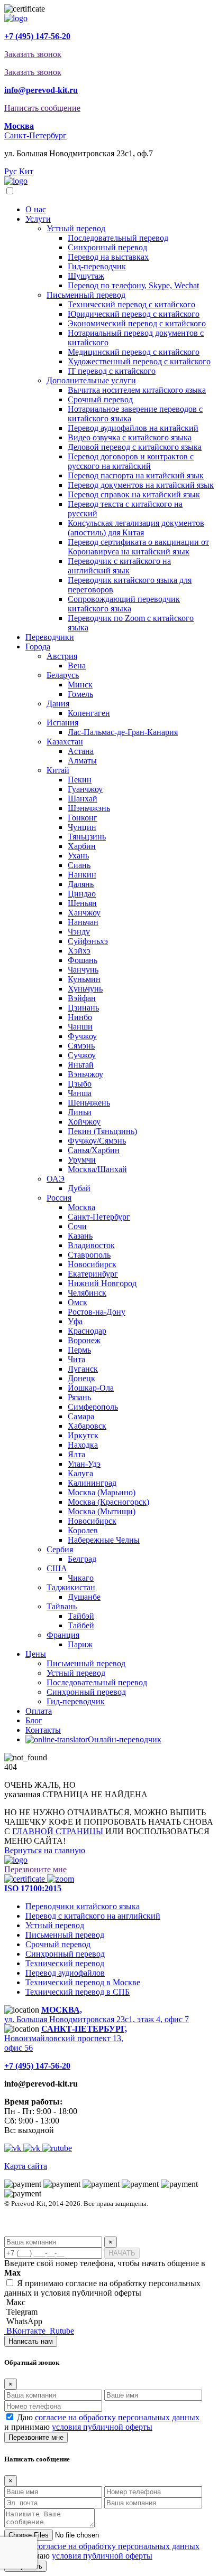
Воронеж (84, 1340)
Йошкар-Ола (91, 1388)
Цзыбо (80, 1084)
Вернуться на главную (45, 1850)
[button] (19, 126)
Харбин (82, 846)
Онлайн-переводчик (125, 1739)
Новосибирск (92, 1264)
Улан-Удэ (84, 1464)
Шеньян (82, 903)
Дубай (79, 1188)
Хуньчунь (85, 989)
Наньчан (83, 922)
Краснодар (87, 1331)
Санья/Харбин (94, 1150)
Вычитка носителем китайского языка (137, 390)
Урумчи (82, 1160)
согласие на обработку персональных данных (117, 2417)
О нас (36, 209)
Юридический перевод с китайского (134, 314)
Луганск (83, 1369)
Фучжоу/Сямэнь (97, 1141)
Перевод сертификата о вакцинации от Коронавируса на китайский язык (138, 547)
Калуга (80, 1473)
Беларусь (63, 675)
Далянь (81, 884)
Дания (58, 704)
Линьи (80, 1112)
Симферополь (93, 1407)
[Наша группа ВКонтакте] (33, 2148)
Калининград (92, 1483)
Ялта (76, 1454)
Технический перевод (65, 1963)
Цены (36, 1654)
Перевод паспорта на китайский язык (136, 475)
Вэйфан (82, 998)
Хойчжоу (84, 1122)
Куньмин (84, 979)
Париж (80, 1644)
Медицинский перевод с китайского (134, 352)
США (57, 1568)
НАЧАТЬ (122, 2253)
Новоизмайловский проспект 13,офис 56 (66, 2038)
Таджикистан (71, 1587)
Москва (81, 1207)
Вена (77, 666)
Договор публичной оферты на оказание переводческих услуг (97, 2232)
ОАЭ (56, 1179)
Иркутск (83, 1435)
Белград (82, 1559)
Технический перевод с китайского (131, 304)
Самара (81, 1416)
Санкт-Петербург (35, 135)
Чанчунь (83, 970)
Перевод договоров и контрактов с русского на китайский (131, 461)
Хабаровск (87, 1426)
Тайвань (62, 1606)
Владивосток (91, 1245)
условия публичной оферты (102, 2427)
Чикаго (81, 1578)
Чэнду (79, 932)
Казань (80, 1236)
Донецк (81, 1378)
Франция (63, 1635)
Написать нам (31, 2341)
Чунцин (82, 827)
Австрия (62, 656)
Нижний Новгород (102, 1283)
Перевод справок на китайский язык (134, 494)
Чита (76, 1359)
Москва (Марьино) (102, 1492)
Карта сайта (26, 2166)
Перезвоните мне (35, 1869)
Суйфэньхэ (88, 941)
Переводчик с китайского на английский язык (119, 566)
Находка (83, 1445)
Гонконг (83, 818)
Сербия (60, 1549)
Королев (83, 1530)
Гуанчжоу (85, 789)
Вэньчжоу (85, 1074)
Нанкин (82, 875)
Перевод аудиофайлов (65, 1973)
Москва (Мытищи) (102, 1511)
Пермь (79, 1350)
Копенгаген (89, 713)
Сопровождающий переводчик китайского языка (124, 604)
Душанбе (84, 1597)
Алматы (82, 761)
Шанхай (83, 799)
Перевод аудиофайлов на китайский (133, 428)
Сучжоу (82, 1055)
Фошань (83, 960)
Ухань (78, 856)
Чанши (80, 1027)
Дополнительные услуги (91, 380)
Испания (62, 723)
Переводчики (50, 637)
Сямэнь (81, 1046)
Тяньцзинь (87, 837)
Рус (11, 171)
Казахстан (65, 742)
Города (38, 647)
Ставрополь (89, 1255)
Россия (59, 1198)
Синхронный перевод (107, 247)
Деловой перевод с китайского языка (135, 447)
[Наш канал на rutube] (57, 2148)
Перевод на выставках (108, 257)
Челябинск (87, 1293)
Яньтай (81, 1065)
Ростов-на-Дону (97, 1312)
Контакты (43, 1730)
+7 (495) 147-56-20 (37, 36)
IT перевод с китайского (112, 371)
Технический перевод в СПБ (78, 1992)
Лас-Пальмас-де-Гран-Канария (123, 732)
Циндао (82, 894)
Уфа (75, 1321)
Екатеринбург (93, 1274)
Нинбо (80, 1017)
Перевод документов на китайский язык (141, 485)
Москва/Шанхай (97, 1169)
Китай (58, 770)
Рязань (79, 1397)
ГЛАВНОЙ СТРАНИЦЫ (58, 1831)
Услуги (38, 219)
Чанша (80, 1093)
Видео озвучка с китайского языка (130, 437)
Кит (26, 171)
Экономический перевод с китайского (137, 323)
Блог (34, 1720)
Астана (81, 751)
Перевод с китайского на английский (93, 1916)
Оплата (39, 1711)
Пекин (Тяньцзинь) (102, 1131)
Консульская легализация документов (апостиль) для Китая (136, 528)
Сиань (79, 865)
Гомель (80, 694)
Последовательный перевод (118, 238)
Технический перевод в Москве (83, 1982)
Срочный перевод (100, 399)
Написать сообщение (42, 108)
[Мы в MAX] (14, 2148)
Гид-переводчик (97, 266)
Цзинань (83, 1008)
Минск (80, 685)
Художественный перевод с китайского (139, 361)
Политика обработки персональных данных (70, 2213)
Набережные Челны (104, 1540)
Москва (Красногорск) (108, 1502)
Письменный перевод (86, 295)
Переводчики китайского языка (83, 1906)
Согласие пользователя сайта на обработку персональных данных (102, 2223)
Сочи (77, 1226)
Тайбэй (81, 1616)
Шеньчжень (89, 1103)
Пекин (80, 780)
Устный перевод (76, 228)
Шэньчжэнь (89, 808)
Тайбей (81, 1625)
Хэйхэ (79, 951)
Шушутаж (86, 276)
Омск (78, 1302)
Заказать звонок (33, 54)
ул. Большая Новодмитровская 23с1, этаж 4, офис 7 (97, 2014)
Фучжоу (82, 1036)
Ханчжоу (84, 913)
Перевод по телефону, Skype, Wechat (133, 285)
